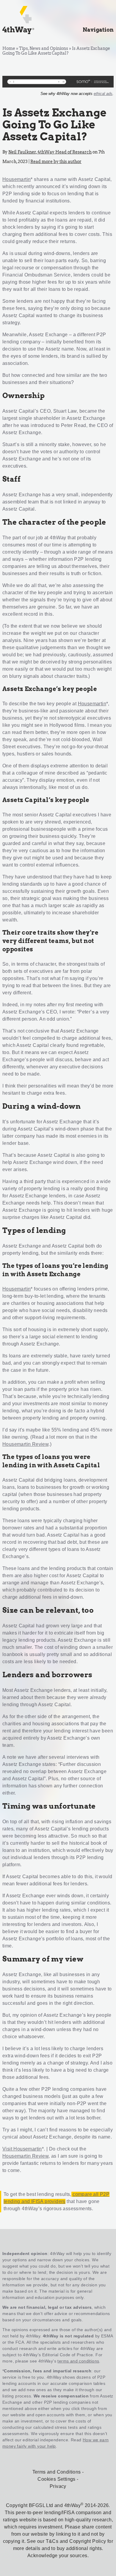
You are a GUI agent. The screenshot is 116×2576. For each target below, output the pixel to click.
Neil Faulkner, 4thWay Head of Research (50, 152)
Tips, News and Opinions (44, 48)
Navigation (98, 30)
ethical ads (103, 94)
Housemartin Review (25, 1444)
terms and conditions (78, 2361)
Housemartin (17, 179)
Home (9, 48)
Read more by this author (56, 162)
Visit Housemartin (22, 2149)
